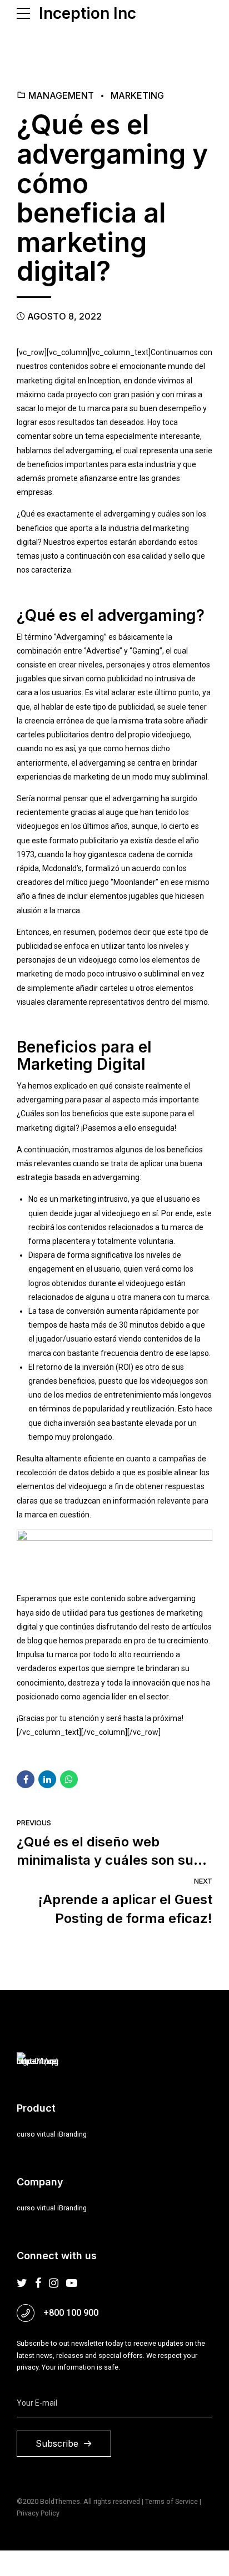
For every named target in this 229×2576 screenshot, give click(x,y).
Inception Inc (88, 13)
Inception (104, 381)
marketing (137, 95)
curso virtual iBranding (52, 2134)
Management (61, 95)
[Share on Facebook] (26, 1779)
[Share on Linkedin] (47, 1779)
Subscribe (57, 2443)
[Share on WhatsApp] (69, 1779)
